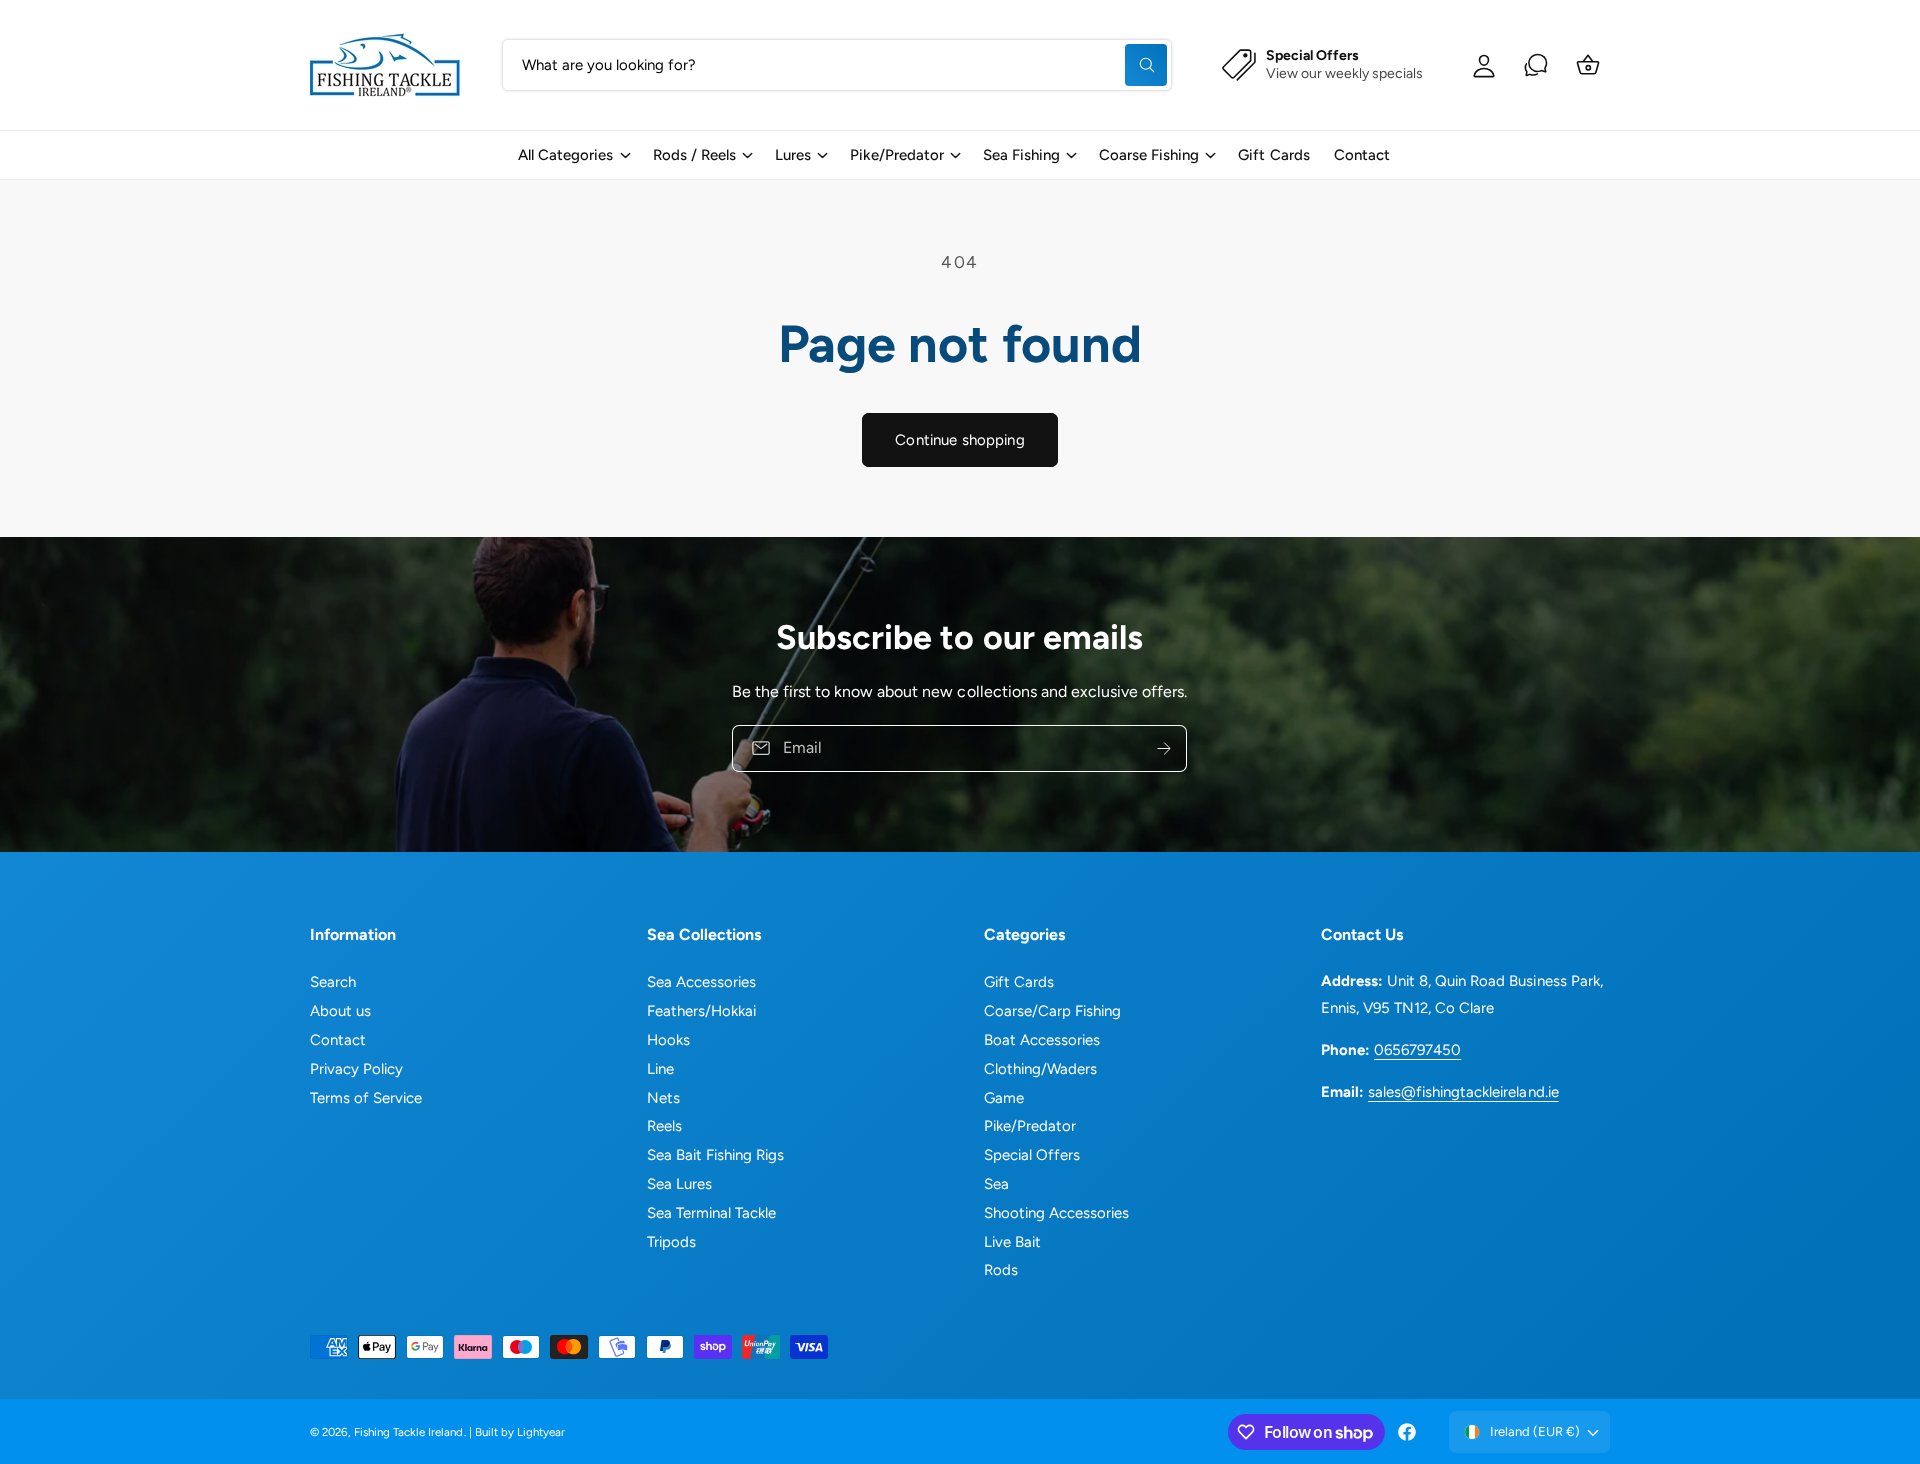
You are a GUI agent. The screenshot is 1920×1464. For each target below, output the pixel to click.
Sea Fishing (1021, 155)
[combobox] (836, 65)
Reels (664, 1126)
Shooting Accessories (1056, 1213)
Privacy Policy (356, 1069)
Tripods (671, 1242)
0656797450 (1417, 1050)
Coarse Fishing (1149, 155)
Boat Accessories (1042, 1040)
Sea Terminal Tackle (711, 1213)
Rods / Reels (694, 155)
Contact (338, 1040)
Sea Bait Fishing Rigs (715, 1155)
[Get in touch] (1536, 65)
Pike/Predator (897, 155)
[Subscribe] (1165, 748)
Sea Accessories (701, 982)
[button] (573, 155)
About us (340, 1011)
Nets (663, 1098)
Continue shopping (960, 440)
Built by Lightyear (520, 1432)
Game (1004, 1098)
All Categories (565, 155)
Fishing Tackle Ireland (408, 1432)
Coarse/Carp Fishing (1052, 1011)
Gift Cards (1019, 982)
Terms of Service (366, 1098)
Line (660, 1069)
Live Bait (1012, 1242)
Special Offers (1032, 1155)
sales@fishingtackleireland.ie (1463, 1092)
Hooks (668, 1040)
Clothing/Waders (1040, 1069)
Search (333, 982)
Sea (996, 1184)
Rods (1001, 1270)
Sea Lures (679, 1184)
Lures (793, 155)
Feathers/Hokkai (701, 1011)
